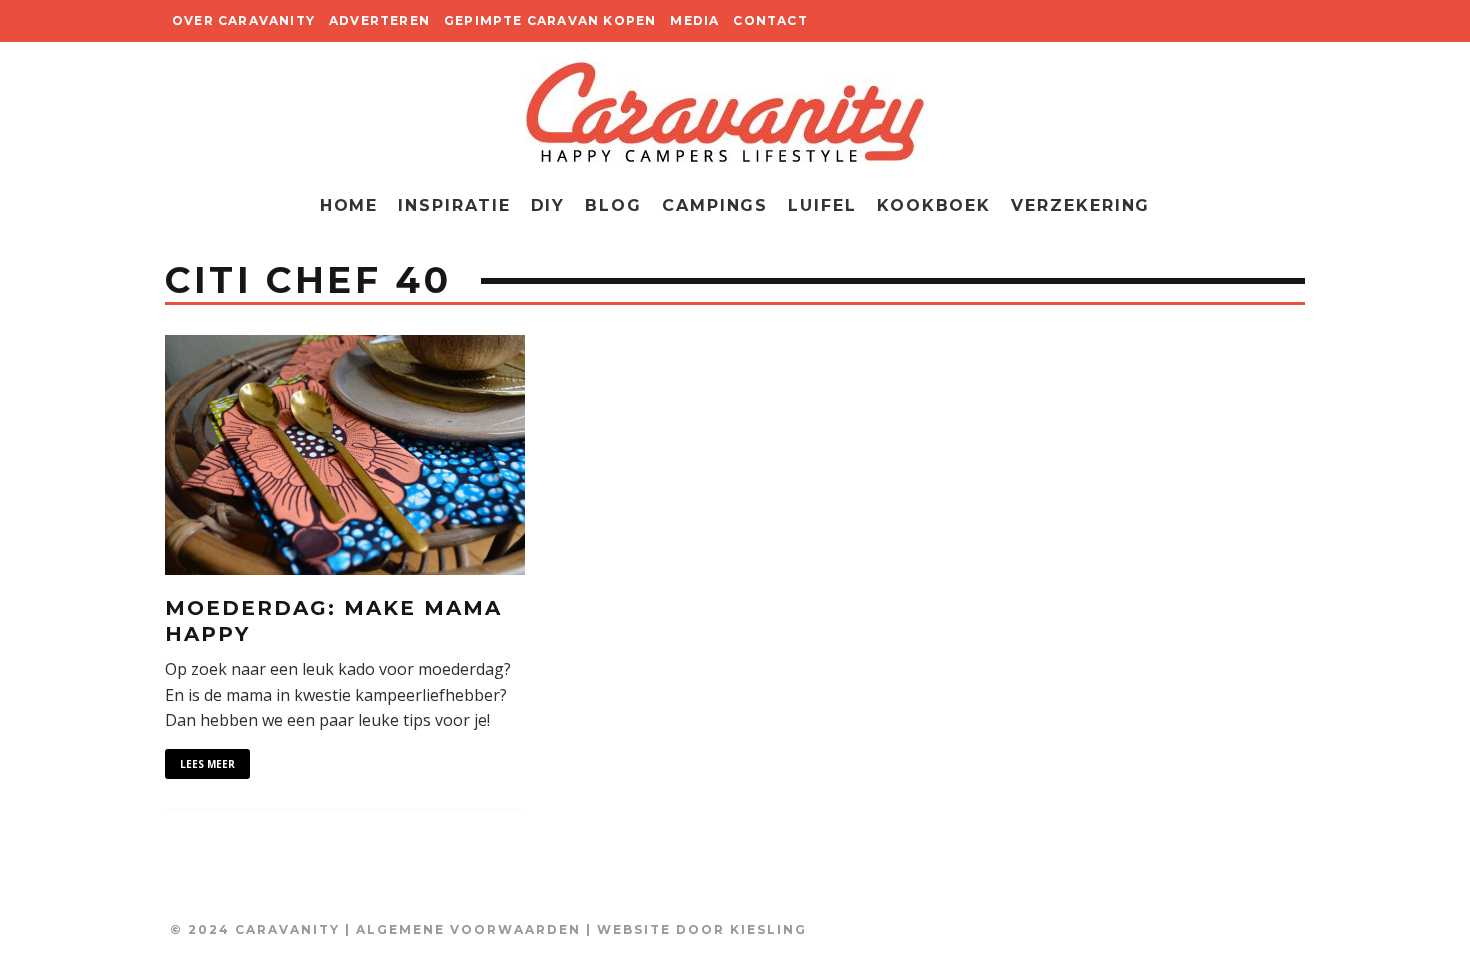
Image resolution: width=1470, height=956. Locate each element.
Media (694, 20)
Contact (770, 20)
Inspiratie (454, 205)
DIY (548, 205)
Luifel (822, 205)
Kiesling (768, 929)
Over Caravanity (243, 20)
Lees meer (207, 764)
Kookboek (934, 205)
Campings (715, 205)
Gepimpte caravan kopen (550, 20)
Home (349, 205)
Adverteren (379, 20)
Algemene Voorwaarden (468, 929)
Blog (613, 205)
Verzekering (1080, 205)
